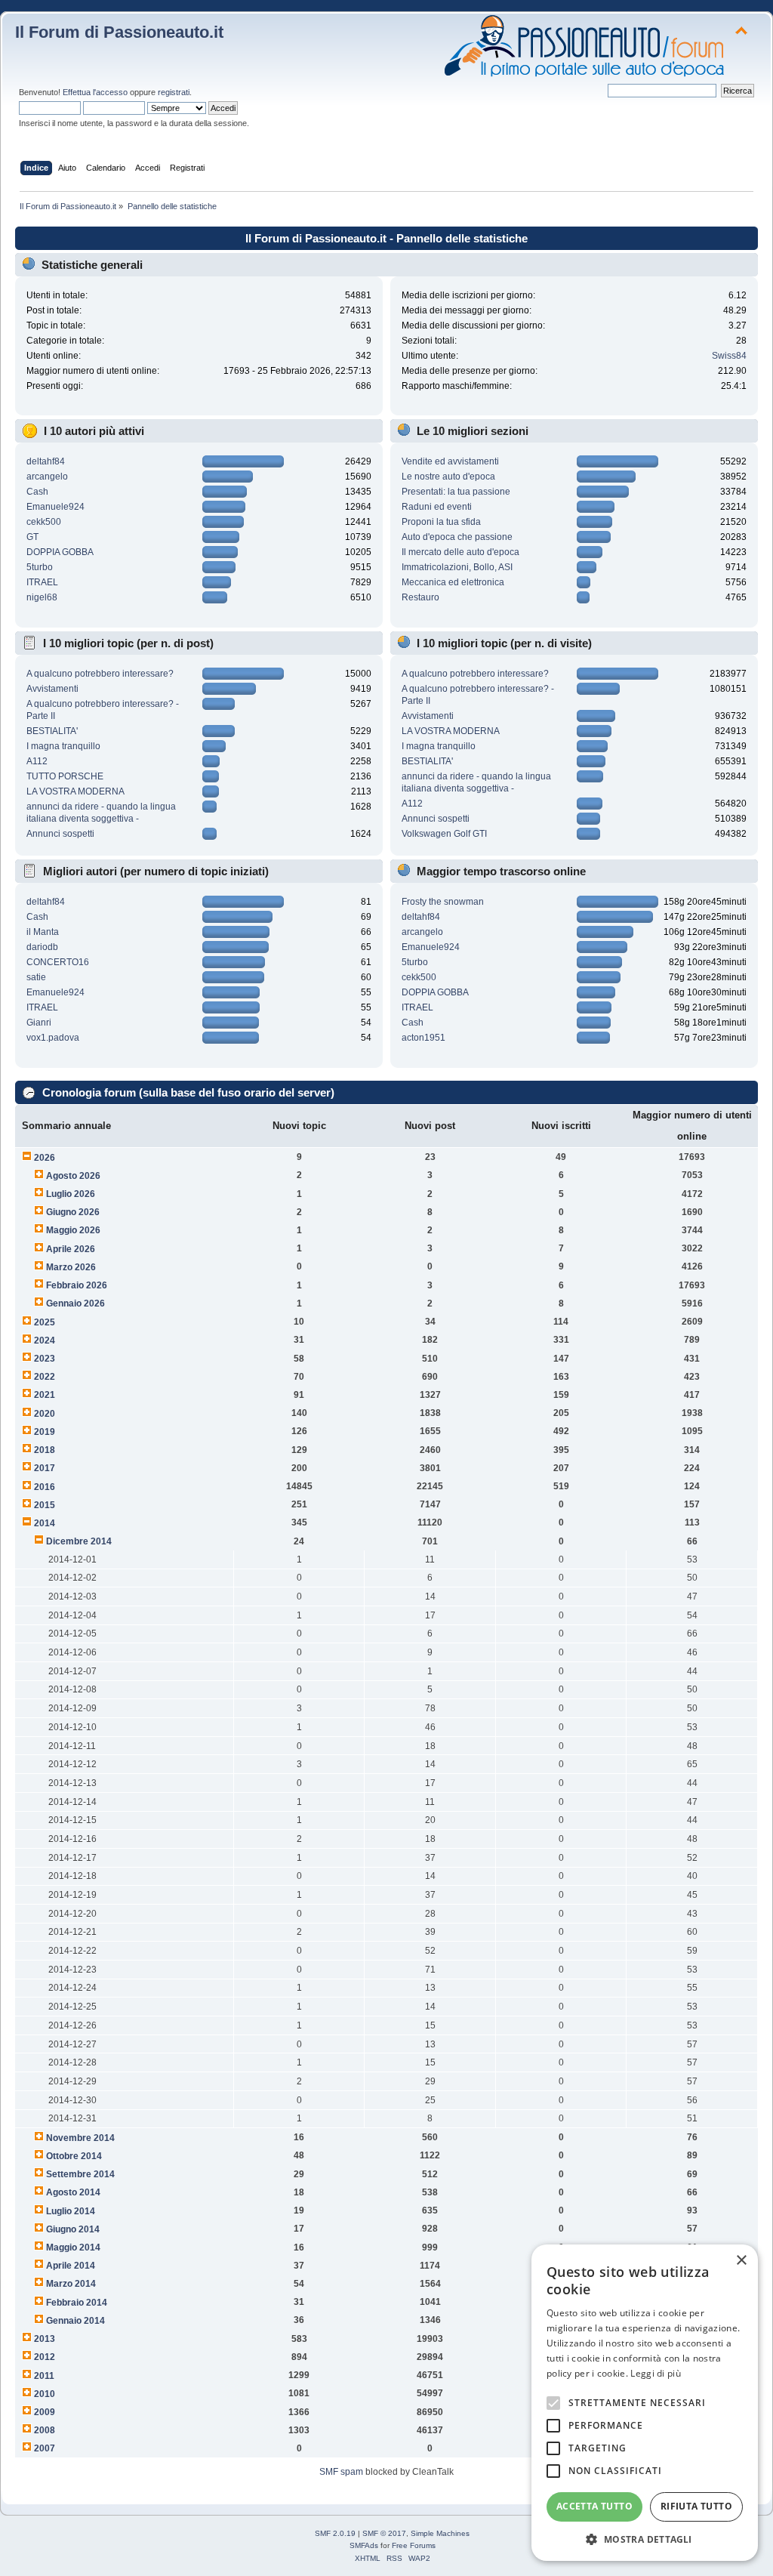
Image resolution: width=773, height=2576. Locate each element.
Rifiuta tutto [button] (696, 2506)
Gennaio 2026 (75, 1303)
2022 (45, 1377)
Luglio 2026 (71, 1194)
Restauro (420, 597)
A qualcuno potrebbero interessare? (100, 674)
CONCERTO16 (58, 962)
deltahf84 (46, 461)
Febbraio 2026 (77, 1285)
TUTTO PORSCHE (65, 776)
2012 (45, 2357)
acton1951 (423, 1038)
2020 (45, 1414)
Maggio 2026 (73, 1230)
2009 (45, 2412)
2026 (45, 1158)
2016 (45, 1487)
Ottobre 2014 (74, 2156)
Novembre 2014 (80, 2138)
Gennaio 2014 (75, 2321)
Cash (37, 492)
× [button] (741, 2261)
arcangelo (47, 477)
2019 (45, 1432)
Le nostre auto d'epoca (448, 477)
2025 (45, 1322)
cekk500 (44, 522)
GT (32, 537)
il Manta (43, 932)
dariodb (42, 947)
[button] (645, 2539)
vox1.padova (53, 1038)
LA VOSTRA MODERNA (75, 791)
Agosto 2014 (73, 2192)
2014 (45, 1523)
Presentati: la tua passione (456, 492)
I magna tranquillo (63, 746)
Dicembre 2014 (79, 1541)
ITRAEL (42, 582)
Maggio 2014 (73, 2247)
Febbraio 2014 (77, 2303)
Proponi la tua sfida (441, 522)
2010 (45, 2394)
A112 (37, 761)
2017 (45, 1468)
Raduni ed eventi (437, 507)
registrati (174, 92)
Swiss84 (729, 356)
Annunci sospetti (60, 834)
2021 (45, 1395)
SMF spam (341, 2472)
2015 (45, 1505)
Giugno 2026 (73, 1212)
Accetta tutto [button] (594, 2506)
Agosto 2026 (73, 1176)
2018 (45, 1450)
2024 (45, 1340)
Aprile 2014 (71, 2266)
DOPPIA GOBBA (60, 552)
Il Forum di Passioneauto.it (119, 32)
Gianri (39, 1023)
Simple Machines (440, 2533)
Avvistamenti (52, 689)
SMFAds (364, 2545)
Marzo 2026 (71, 1267)
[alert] (645, 2403)
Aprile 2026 (71, 1249)
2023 (45, 1359)
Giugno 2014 (73, 2229)
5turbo (40, 567)
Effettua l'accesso (95, 92)
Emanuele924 (55, 507)
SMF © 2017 (384, 2533)
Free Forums (414, 2545)
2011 (44, 2376)
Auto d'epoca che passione (457, 537)
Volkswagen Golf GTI (444, 834)
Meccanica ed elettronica (453, 582)
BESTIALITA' (52, 731)
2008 (45, 2430)
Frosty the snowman (443, 902)
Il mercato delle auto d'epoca (460, 552)
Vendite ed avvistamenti (450, 461)
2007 (45, 2448)
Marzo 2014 (71, 2284)
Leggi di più (656, 2373)
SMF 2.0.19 (335, 2533)
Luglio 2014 (71, 2211)
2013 (45, 2339)
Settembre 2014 (80, 2174)
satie (36, 977)
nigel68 (42, 597)
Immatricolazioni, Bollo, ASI (457, 567)
